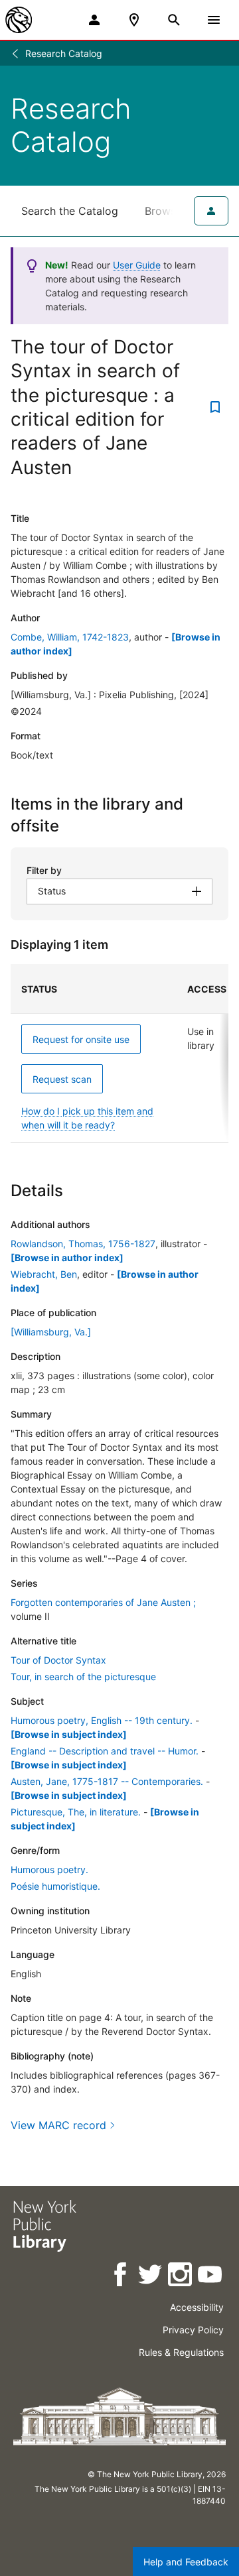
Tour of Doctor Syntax (58, 1660)
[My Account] (94, 20)
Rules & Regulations (181, 2352)
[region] (119, 1054)
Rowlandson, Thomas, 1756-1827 (83, 1244)
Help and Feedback (186, 2562)
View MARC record (58, 2125)
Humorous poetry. (49, 1870)
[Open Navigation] (214, 20)
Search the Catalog (70, 211)
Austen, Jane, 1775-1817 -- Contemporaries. (107, 1781)
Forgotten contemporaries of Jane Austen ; (103, 1602)
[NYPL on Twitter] (151, 2277)
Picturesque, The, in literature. (76, 1812)
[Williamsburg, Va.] (51, 1332)
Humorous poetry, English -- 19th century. (102, 1720)
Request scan (62, 1079)
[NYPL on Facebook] (121, 2277)
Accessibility (197, 2307)
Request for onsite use (81, 1039)
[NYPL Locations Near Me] (134, 20)
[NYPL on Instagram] (181, 2277)
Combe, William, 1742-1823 (70, 637)
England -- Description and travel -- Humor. (105, 1751)
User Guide (137, 265)
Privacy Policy (193, 2330)
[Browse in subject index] (69, 1734)
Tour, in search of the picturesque (83, 1677)
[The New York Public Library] (19, 20)
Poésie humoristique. (55, 1886)
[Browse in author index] (67, 1257)
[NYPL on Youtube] (211, 2277)
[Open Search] (174, 20)
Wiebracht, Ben (44, 1274)
